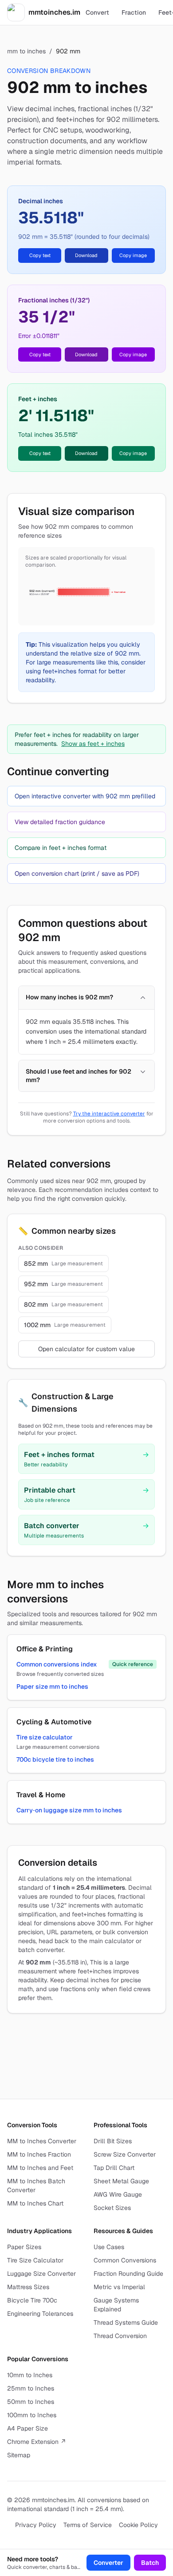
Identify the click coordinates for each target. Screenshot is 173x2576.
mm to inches (26, 51)
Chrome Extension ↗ (37, 2442)
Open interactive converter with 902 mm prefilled (85, 796)
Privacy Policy (36, 2525)
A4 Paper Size (28, 2428)
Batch (150, 2563)
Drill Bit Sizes (113, 2141)
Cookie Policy (138, 2525)
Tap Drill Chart (114, 2168)
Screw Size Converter (125, 2154)
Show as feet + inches (93, 744)
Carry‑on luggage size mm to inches (69, 1810)
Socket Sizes (112, 2208)
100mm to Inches (32, 2415)
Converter (108, 2563)
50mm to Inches (31, 2402)
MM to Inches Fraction (39, 2154)
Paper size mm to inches (52, 1686)
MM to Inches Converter (42, 2141)
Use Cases (109, 2247)
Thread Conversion (120, 2336)
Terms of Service (88, 2525)
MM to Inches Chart (35, 2203)
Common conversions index (57, 1664)
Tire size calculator (45, 1737)
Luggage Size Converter (41, 2274)
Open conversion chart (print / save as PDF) (77, 873)
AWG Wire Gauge (118, 2194)
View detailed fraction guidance (60, 822)
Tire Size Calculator (35, 2260)
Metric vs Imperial (119, 2287)
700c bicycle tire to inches (55, 1759)
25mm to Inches (31, 2388)
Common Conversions (125, 2260)
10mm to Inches (30, 2375)
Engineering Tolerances (40, 2314)
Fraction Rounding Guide (128, 2274)
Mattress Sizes (28, 2287)
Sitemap (19, 2455)
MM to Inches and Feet (40, 2168)
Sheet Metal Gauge (121, 2181)
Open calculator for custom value (86, 1349)
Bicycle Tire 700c (32, 2300)
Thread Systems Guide (126, 2322)
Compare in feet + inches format (61, 848)
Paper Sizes (24, 2247)
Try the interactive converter (109, 1114)
